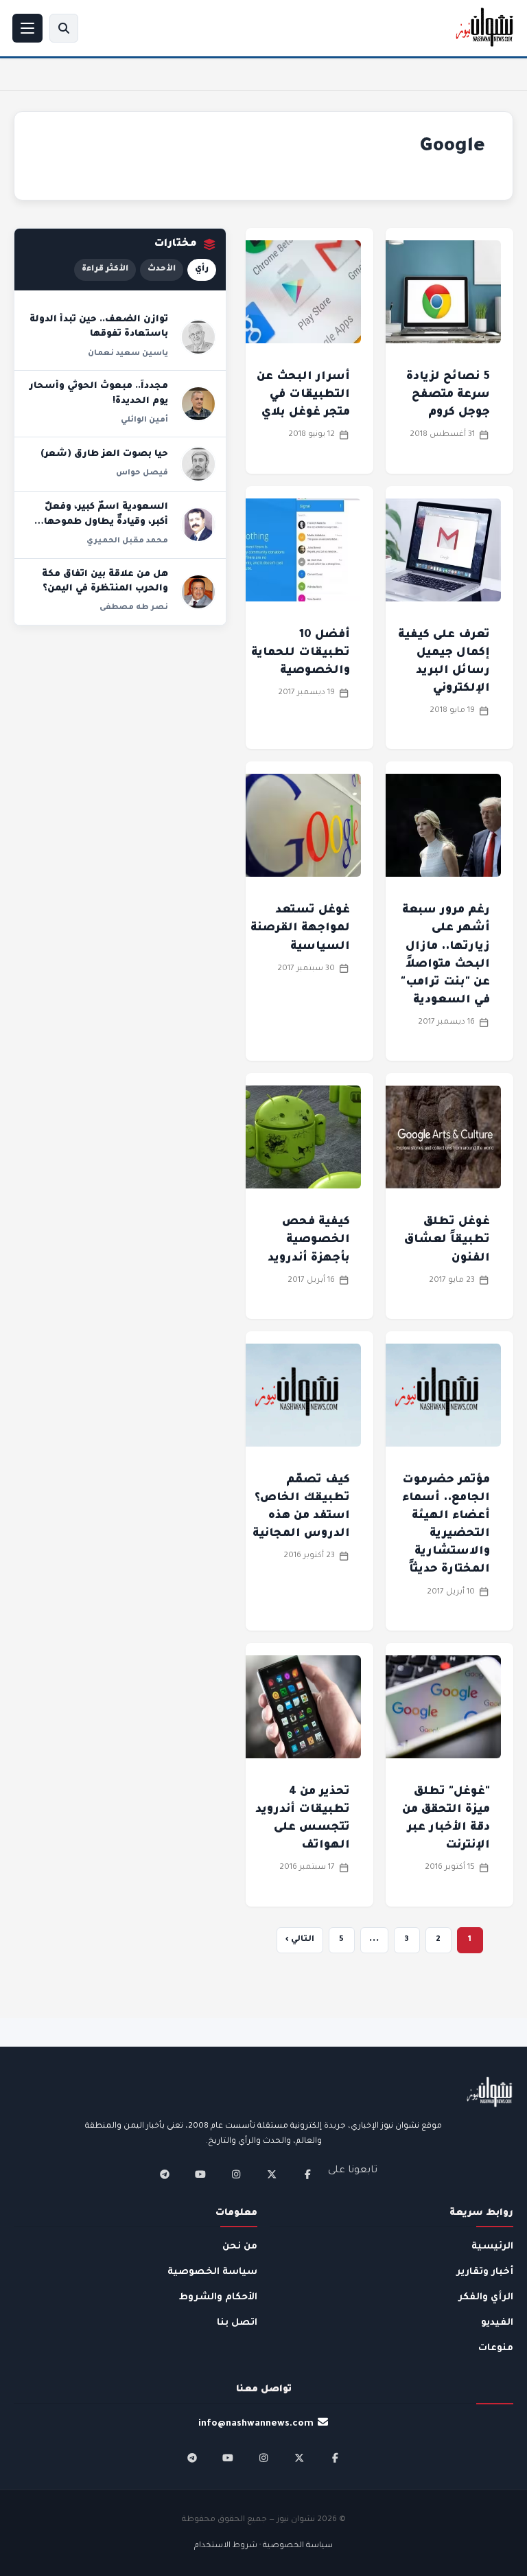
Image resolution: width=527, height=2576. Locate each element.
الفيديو (497, 2323)
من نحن (240, 2247)
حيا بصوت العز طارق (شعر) (104, 455)
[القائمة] (27, 28)
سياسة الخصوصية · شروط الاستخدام (263, 2546)
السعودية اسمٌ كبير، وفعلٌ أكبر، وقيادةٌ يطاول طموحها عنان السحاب (106, 522)
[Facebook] (307, 2174)
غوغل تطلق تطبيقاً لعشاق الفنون (447, 1240)
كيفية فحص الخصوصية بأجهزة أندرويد (309, 1240)
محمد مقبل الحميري (127, 541)
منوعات (496, 2348)
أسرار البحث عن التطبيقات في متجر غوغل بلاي (303, 395)
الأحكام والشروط (218, 2298)
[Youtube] (200, 2174)
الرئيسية (492, 2247)
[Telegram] (165, 2174)
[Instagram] (236, 2174)
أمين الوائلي (144, 420)
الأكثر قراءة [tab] (105, 269)
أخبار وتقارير (485, 2272)
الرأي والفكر (486, 2298)
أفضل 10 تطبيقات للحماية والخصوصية (301, 653)
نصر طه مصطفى (134, 608)
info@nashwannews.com (256, 2424)
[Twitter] (272, 2174)
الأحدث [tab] (162, 269)
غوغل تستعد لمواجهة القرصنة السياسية (300, 928)
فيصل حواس (142, 473)
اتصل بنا (237, 2323)
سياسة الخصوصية (212, 2272)
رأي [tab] (202, 269)
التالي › (300, 1940)
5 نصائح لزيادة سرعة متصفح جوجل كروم (448, 395)
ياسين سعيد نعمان (128, 354)
